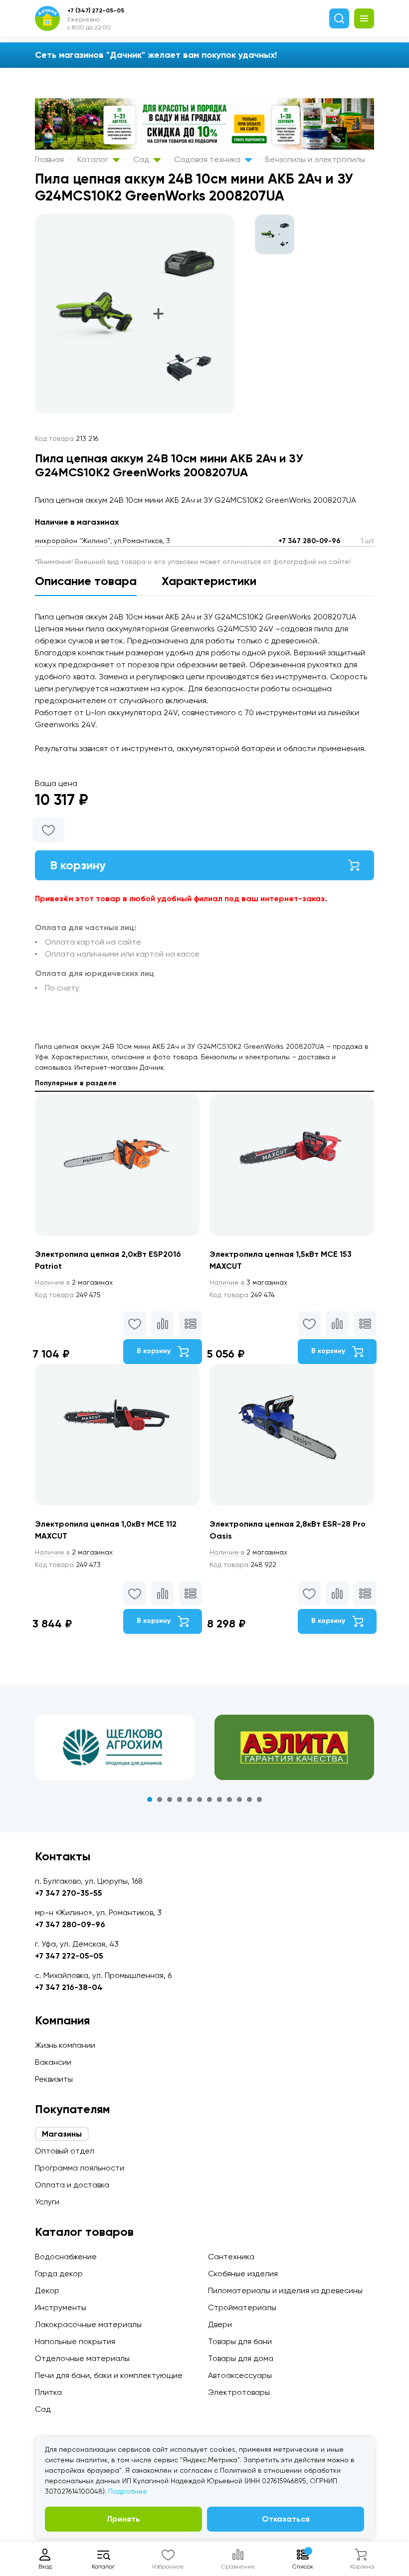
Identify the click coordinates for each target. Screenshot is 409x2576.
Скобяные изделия (243, 2274)
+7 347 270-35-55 (69, 1893)
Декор (47, 2290)
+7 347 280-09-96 (309, 541)
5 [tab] (190, 1799)
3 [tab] (170, 1799)
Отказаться (286, 2519)
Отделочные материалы (82, 2358)
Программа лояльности (80, 2168)
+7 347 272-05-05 (69, 1956)
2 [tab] (160, 1799)
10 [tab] (239, 1799)
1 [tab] (150, 1799)
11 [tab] (249, 1799)
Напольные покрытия (75, 2341)
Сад (142, 159)
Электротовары (239, 2392)
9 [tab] (229, 1799)
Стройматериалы (242, 2307)
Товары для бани (240, 2341)
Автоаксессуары (240, 2375)
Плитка (48, 2392)
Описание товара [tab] (86, 581)
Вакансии (53, 2062)
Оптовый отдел (65, 2151)
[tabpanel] (115, 1747)
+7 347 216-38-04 (69, 1987)
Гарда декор (59, 2274)
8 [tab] (219, 1799)
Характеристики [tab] (209, 581)
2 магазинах (74, 1282)
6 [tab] (200, 1799)
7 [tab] (209, 1799)
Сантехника (231, 2257)
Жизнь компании (65, 2045)
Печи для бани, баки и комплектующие (109, 2375)
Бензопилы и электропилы (315, 159)
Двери (220, 2324)
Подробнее (128, 2491)
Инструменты (61, 2307)
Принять (124, 2519)
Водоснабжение (66, 2257)
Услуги (47, 2202)
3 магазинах (248, 1282)
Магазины (62, 2134)
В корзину (78, 865)
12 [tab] (259, 1799)
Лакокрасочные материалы (88, 2324)
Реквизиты (54, 2079)
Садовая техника (208, 159)
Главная (49, 159)
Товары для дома (241, 2358)
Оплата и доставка (72, 2185)
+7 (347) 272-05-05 (96, 10)
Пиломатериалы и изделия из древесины (285, 2290)
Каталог (94, 159)
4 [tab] (180, 1799)
